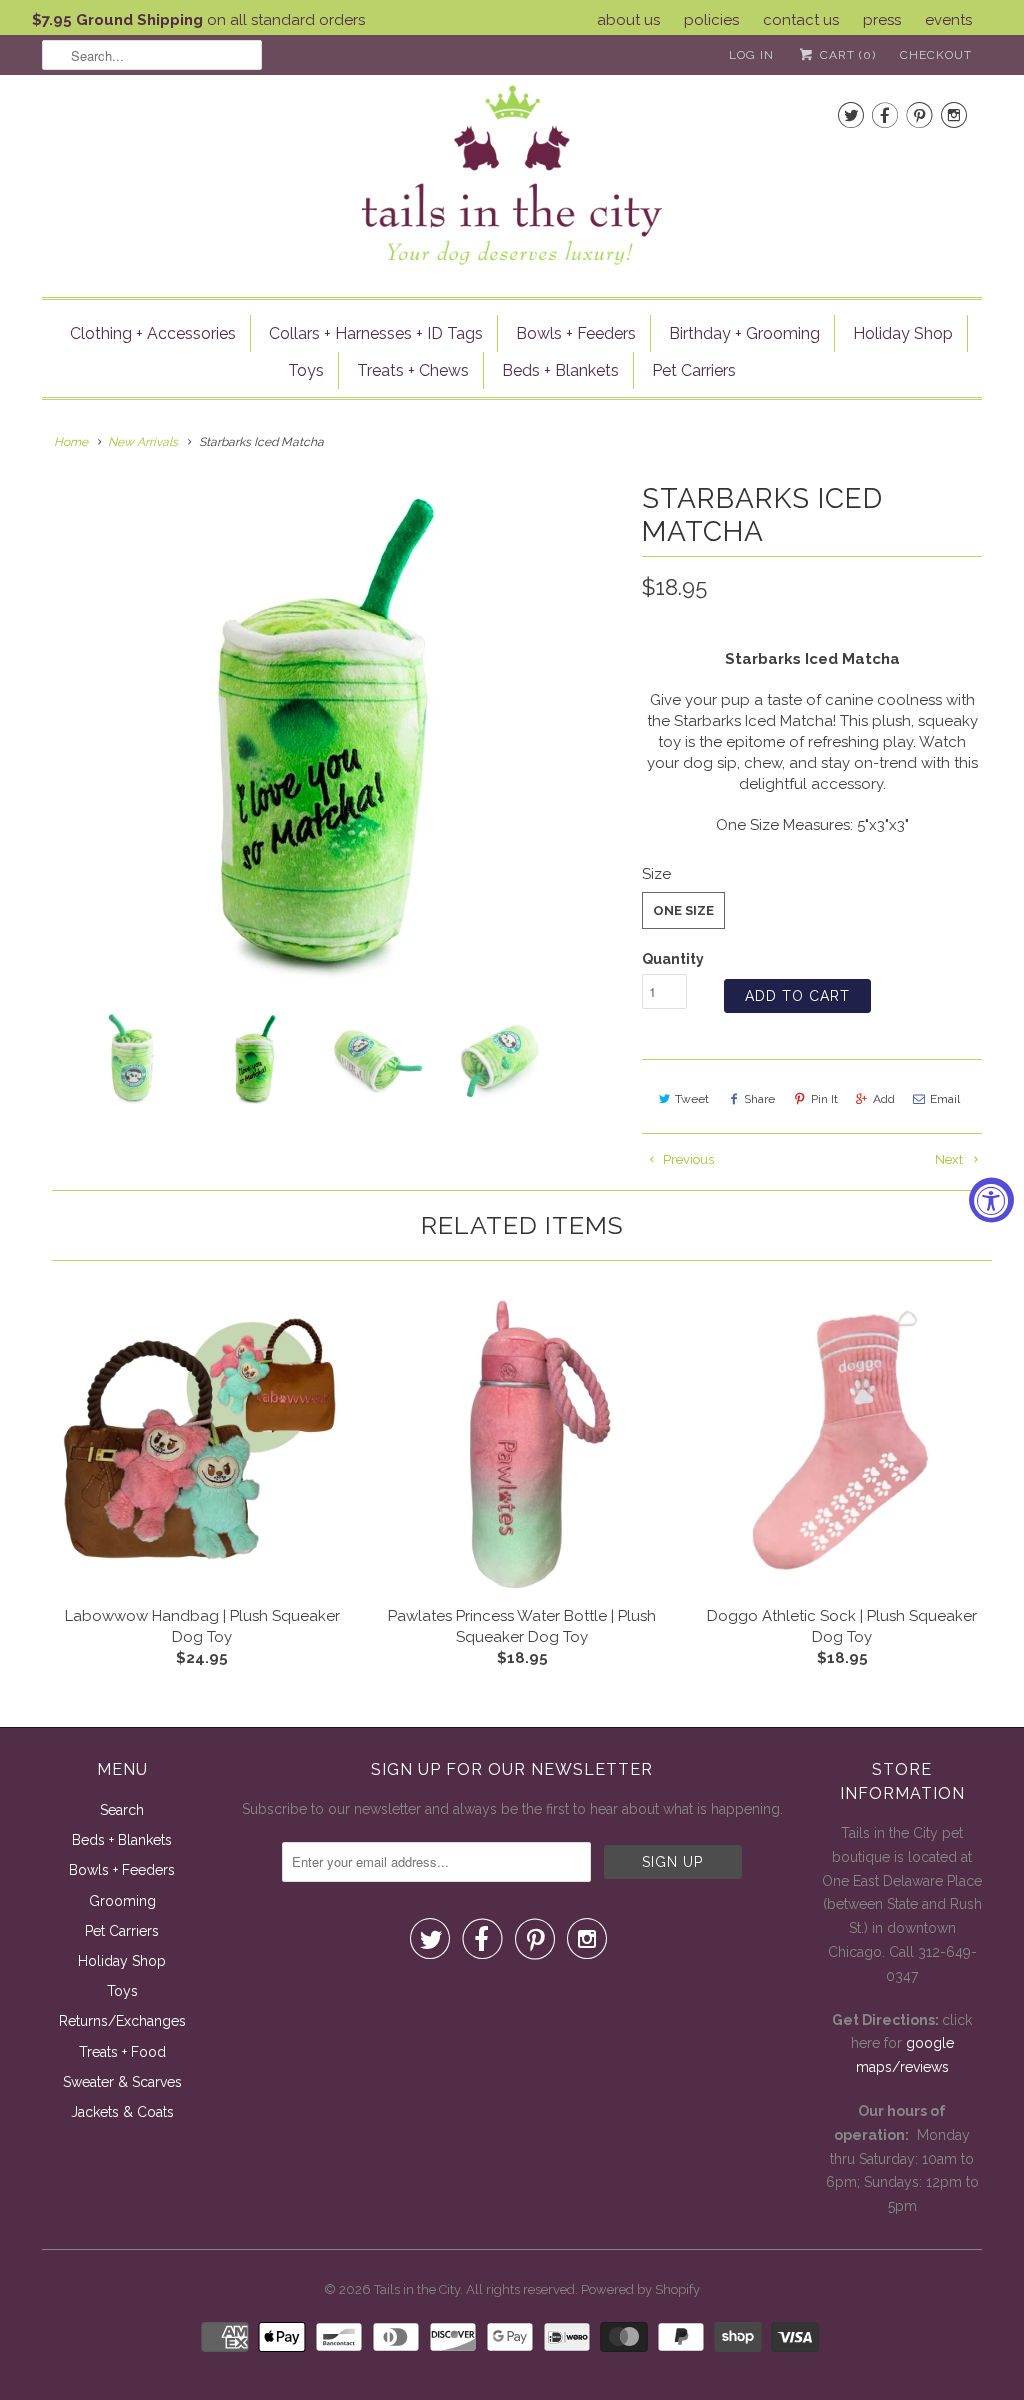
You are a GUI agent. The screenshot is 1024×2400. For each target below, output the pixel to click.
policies (711, 20)
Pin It (824, 1099)
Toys (306, 370)
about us (628, 20)
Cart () (846, 55)
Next (950, 1159)
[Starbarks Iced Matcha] (332, 732)
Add (884, 1099)
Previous (687, 1159)
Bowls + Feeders (576, 333)
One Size (683, 910)
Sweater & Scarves (122, 2082)
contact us (801, 20)
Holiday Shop (903, 333)
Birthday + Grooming (744, 333)
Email (945, 1099)
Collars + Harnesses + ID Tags (376, 333)
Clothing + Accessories (153, 333)
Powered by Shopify (640, 2289)
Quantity (673, 959)
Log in (751, 55)
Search (122, 1810)
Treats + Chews (413, 370)
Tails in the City (417, 2289)
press (882, 20)
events (948, 20)
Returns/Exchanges (122, 2021)
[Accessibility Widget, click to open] (991, 1200)
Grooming (122, 1901)
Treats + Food (122, 2052)
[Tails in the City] (512, 173)
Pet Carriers (694, 370)
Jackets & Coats (122, 2112)
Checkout (936, 55)
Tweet (692, 1099)
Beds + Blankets (560, 370)
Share (759, 1099)
